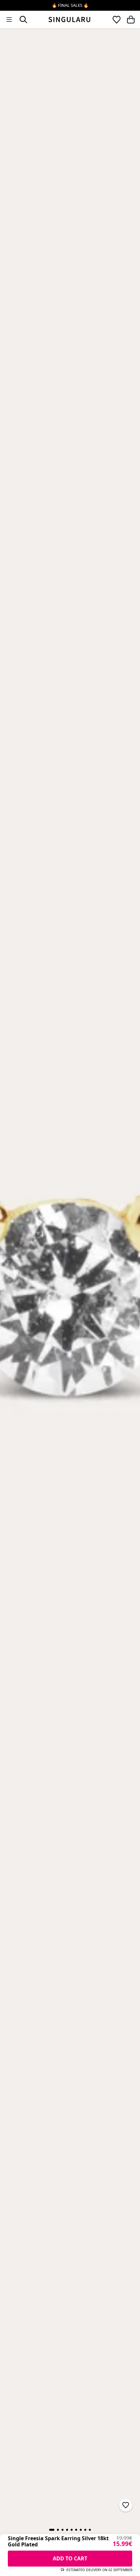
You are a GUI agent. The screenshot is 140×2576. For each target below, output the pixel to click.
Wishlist (117, 20)
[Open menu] (9, 20)
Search (23, 20)
